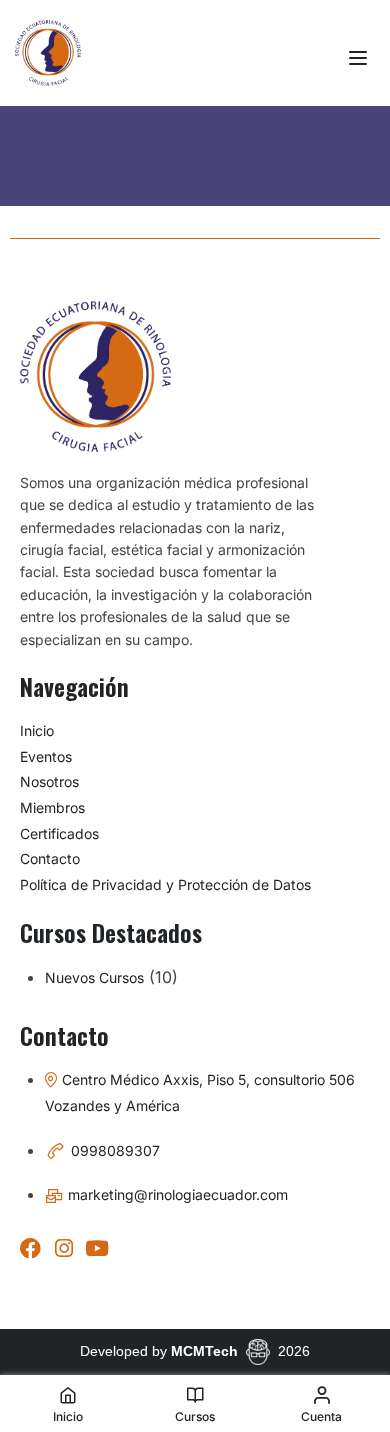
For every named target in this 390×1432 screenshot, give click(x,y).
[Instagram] (63, 1248)
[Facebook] (30, 1248)
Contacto (50, 858)
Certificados (59, 833)
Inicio (37, 730)
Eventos (46, 756)
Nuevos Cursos (94, 977)
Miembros (52, 807)
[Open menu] (360, 58)
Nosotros (49, 781)
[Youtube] (96, 1248)
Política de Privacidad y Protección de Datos (165, 884)
